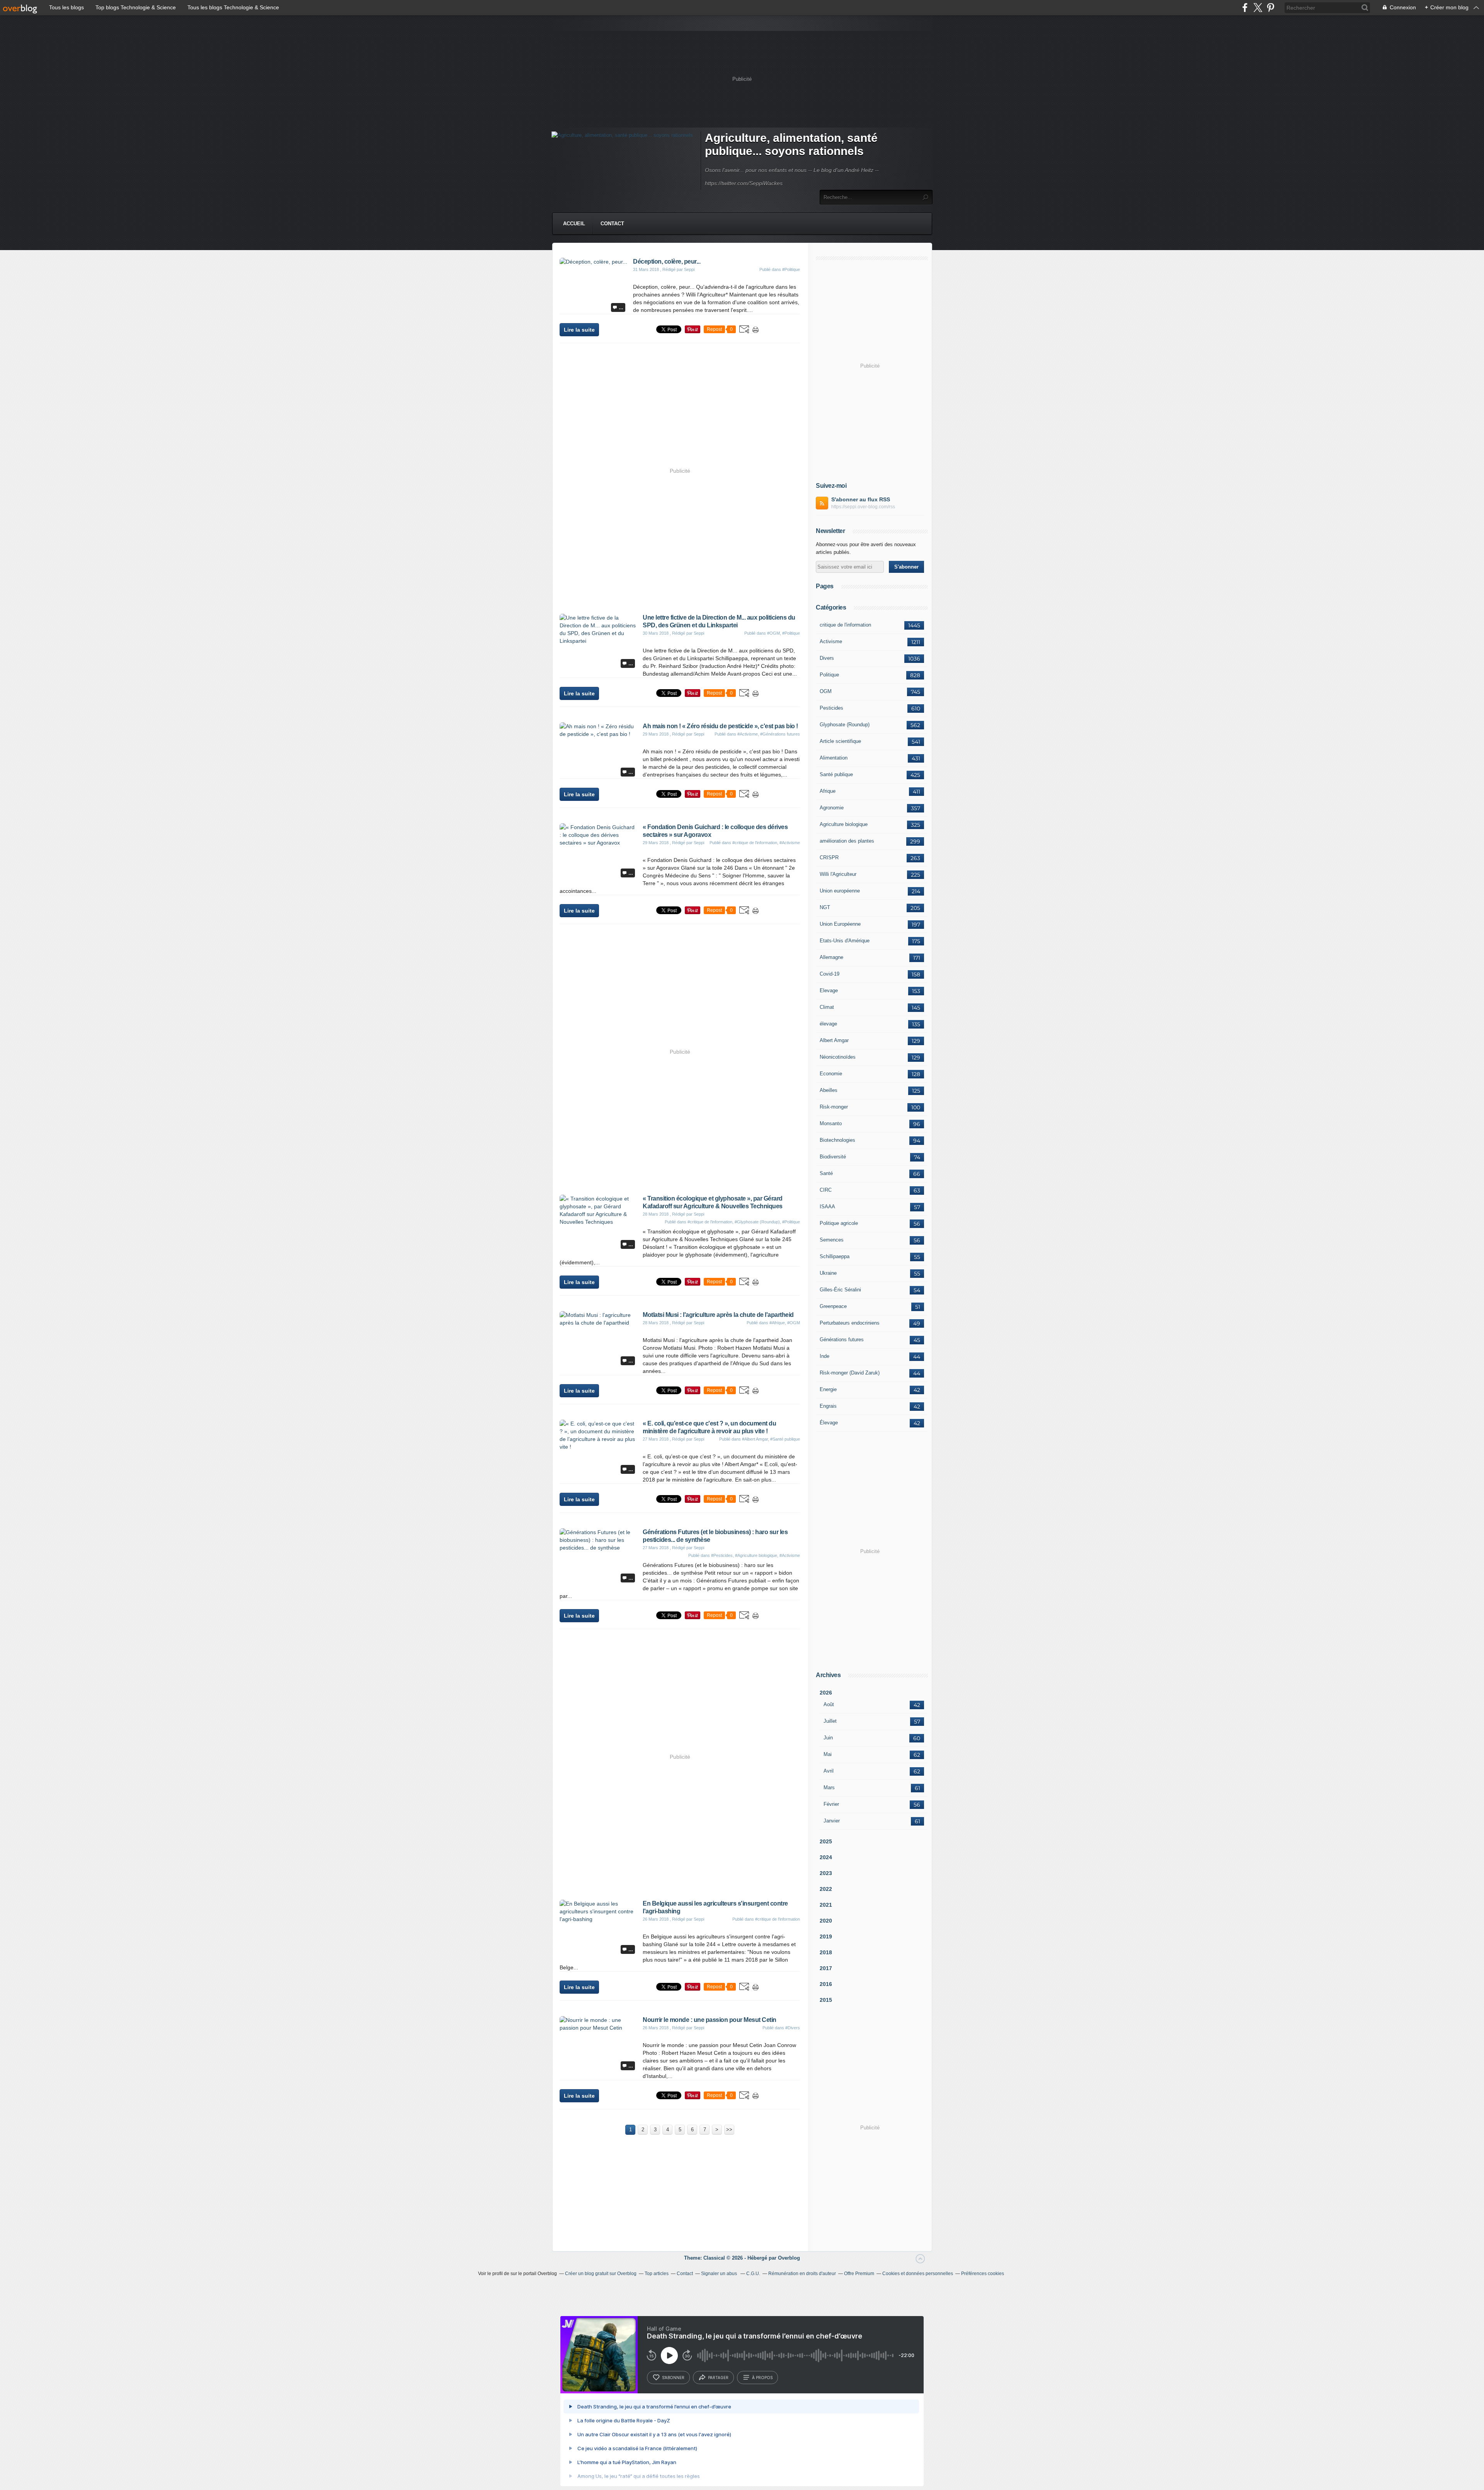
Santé (826, 1173)
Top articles (657, 2274)
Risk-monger (834, 1107)
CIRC (826, 1190)
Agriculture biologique (844, 824)
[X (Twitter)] (1258, 8)
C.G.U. (753, 2274)
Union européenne (840, 891)
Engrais (828, 1406)
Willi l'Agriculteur (838, 874)
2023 (826, 1873)
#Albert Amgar (755, 1439)
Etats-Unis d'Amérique (845, 941)
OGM (826, 691)
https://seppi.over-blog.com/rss (863, 507)
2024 (826, 1857)
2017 (826, 1968)
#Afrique (777, 1323)
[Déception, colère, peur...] (593, 262)
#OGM (773, 633)
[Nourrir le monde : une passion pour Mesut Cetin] (598, 2028)
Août (829, 1704)
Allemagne (831, 957)
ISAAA (827, 1207)
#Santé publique (785, 1439)
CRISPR (829, 858)
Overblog (789, 2258)
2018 (826, 1952)
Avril (829, 1771)
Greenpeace (833, 1306)
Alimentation (834, 758)
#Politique (791, 269)
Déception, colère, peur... (667, 261)
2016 (826, 1984)
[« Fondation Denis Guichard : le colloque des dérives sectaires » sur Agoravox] (598, 843)
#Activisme (748, 734)
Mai (828, 1754)
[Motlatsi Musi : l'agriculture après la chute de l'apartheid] (598, 1323)
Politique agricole (839, 1223)
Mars (829, 1787)
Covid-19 (830, 974)
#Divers (793, 2028)
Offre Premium (859, 2274)
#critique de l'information (755, 843)
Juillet (830, 1721)
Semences (832, 1240)
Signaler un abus (720, 2274)
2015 (826, 2000)
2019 (826, 1936)
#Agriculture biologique (756, 1555)
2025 (826, 1841)
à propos (762, 2378)
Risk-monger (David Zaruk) (850, 1373)
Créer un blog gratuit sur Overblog (601, 2274)
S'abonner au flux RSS (861, 499)
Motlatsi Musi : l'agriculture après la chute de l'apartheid (718, 1315)
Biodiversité (833, 1157)
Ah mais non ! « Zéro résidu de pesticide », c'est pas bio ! (720, 726)
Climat (827, 1007)
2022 (826, 1889)
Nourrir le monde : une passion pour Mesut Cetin (710, 2020)
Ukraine (828, 1273)
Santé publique (836, 774)
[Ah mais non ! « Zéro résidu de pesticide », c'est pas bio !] (598, 734)
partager (718, 2378)
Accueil (574, 224)
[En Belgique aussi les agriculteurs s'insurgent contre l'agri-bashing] (598, 1919)
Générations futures (842, 1340)
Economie (831, 1074)
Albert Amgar (834, 1040)
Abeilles (829, 1090)
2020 (826, 1921)
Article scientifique (840, 741)
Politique (829, 675)
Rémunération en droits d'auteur (802, 2274)
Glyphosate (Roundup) (845, 725)
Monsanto (831, 1123)
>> (729, 2130)
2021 (826, 1905)
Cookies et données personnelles (918, 2274)
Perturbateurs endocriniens (850, 1323)
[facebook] (1245, 8)
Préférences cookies (983, 2274)
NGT (825, 907)
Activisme (831, 641)
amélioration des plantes (847, 841)
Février (831, 1804)
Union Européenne (840, 924)
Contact (612, 224)
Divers (827, 658)
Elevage (829, 990)
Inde (825, 1356)
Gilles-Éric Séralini (840, 1290)
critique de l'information (845, 625)
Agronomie (832, 808)
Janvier (832, 1821)
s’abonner (673, 2378)
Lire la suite (579, 330)
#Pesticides (722, 1555)
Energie (828, 1389)
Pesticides (831, 708)
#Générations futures (780, 734)
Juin (828, 1738)
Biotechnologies (837, 1140)
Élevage (829, 1423)
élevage (828, 1024)
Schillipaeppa (835, 1256)
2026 (826, 1693)
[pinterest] (1270, 8)
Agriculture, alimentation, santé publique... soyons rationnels (791, 144)
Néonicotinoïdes (838, 1057)
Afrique (828, 791)
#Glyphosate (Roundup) (757, 1222)
